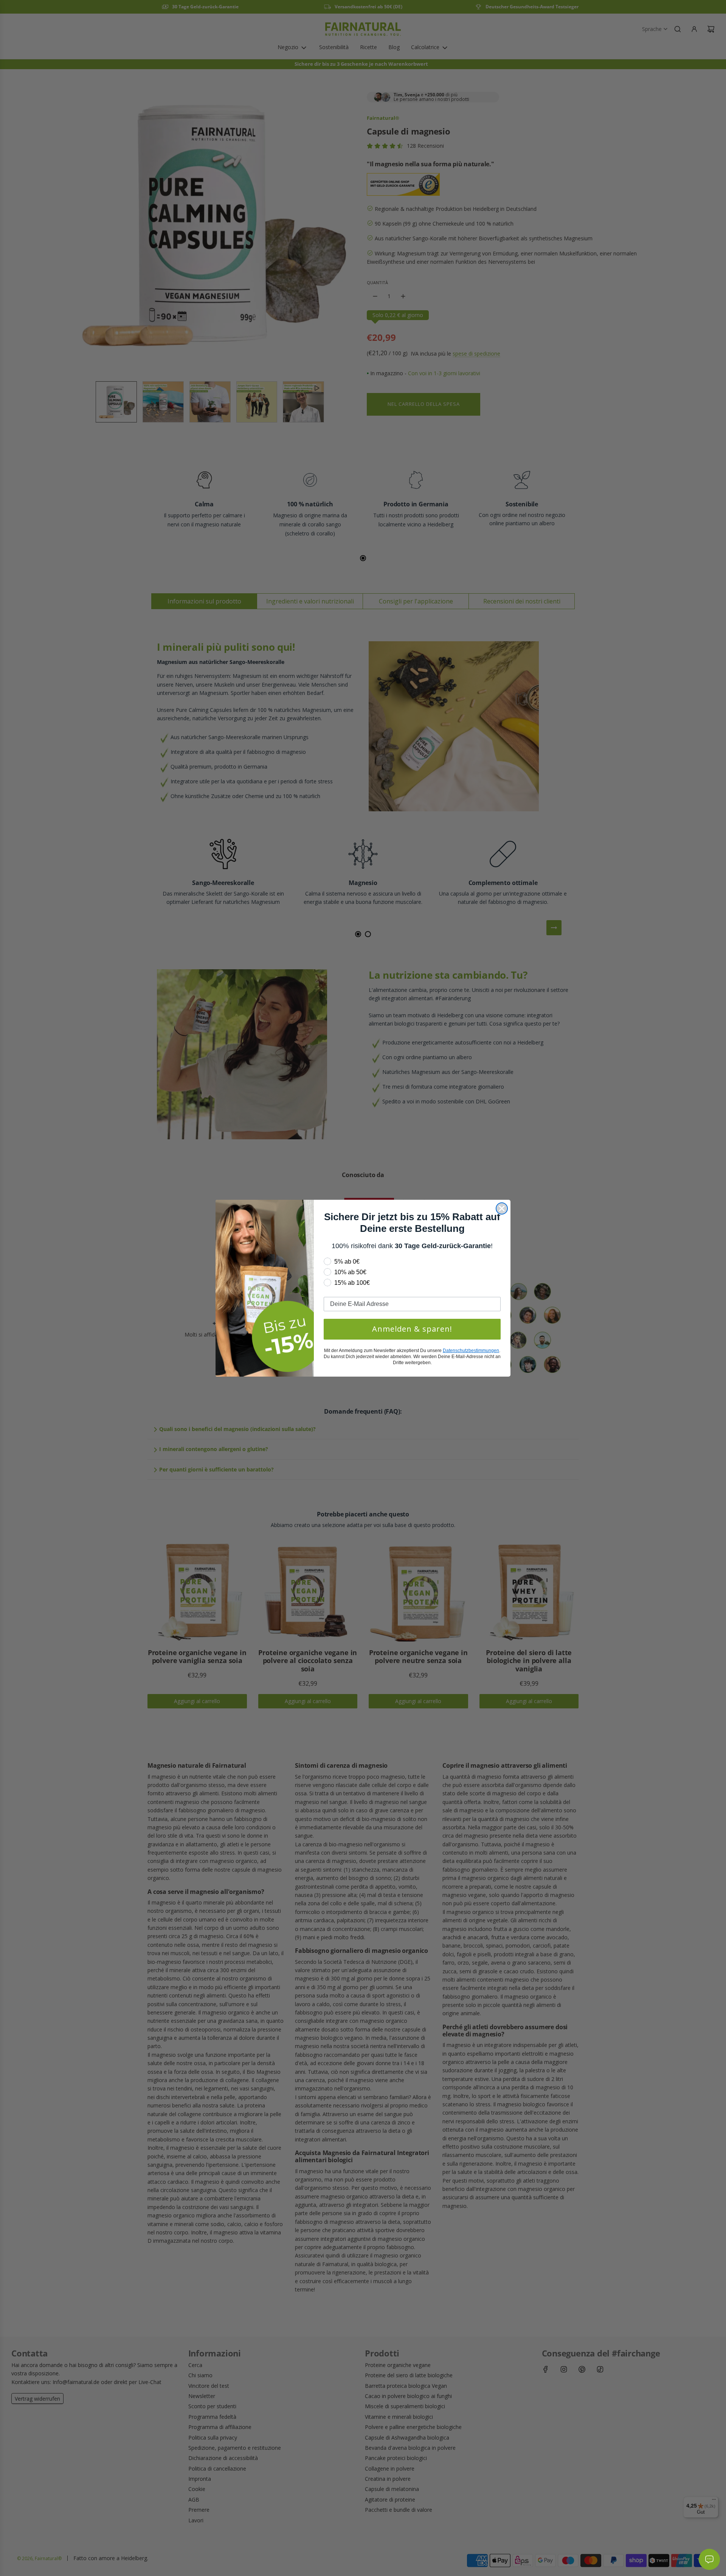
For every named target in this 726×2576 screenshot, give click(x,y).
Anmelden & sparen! (412, 1329)
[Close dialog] (502, 1208)
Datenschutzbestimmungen (471, 1351)
